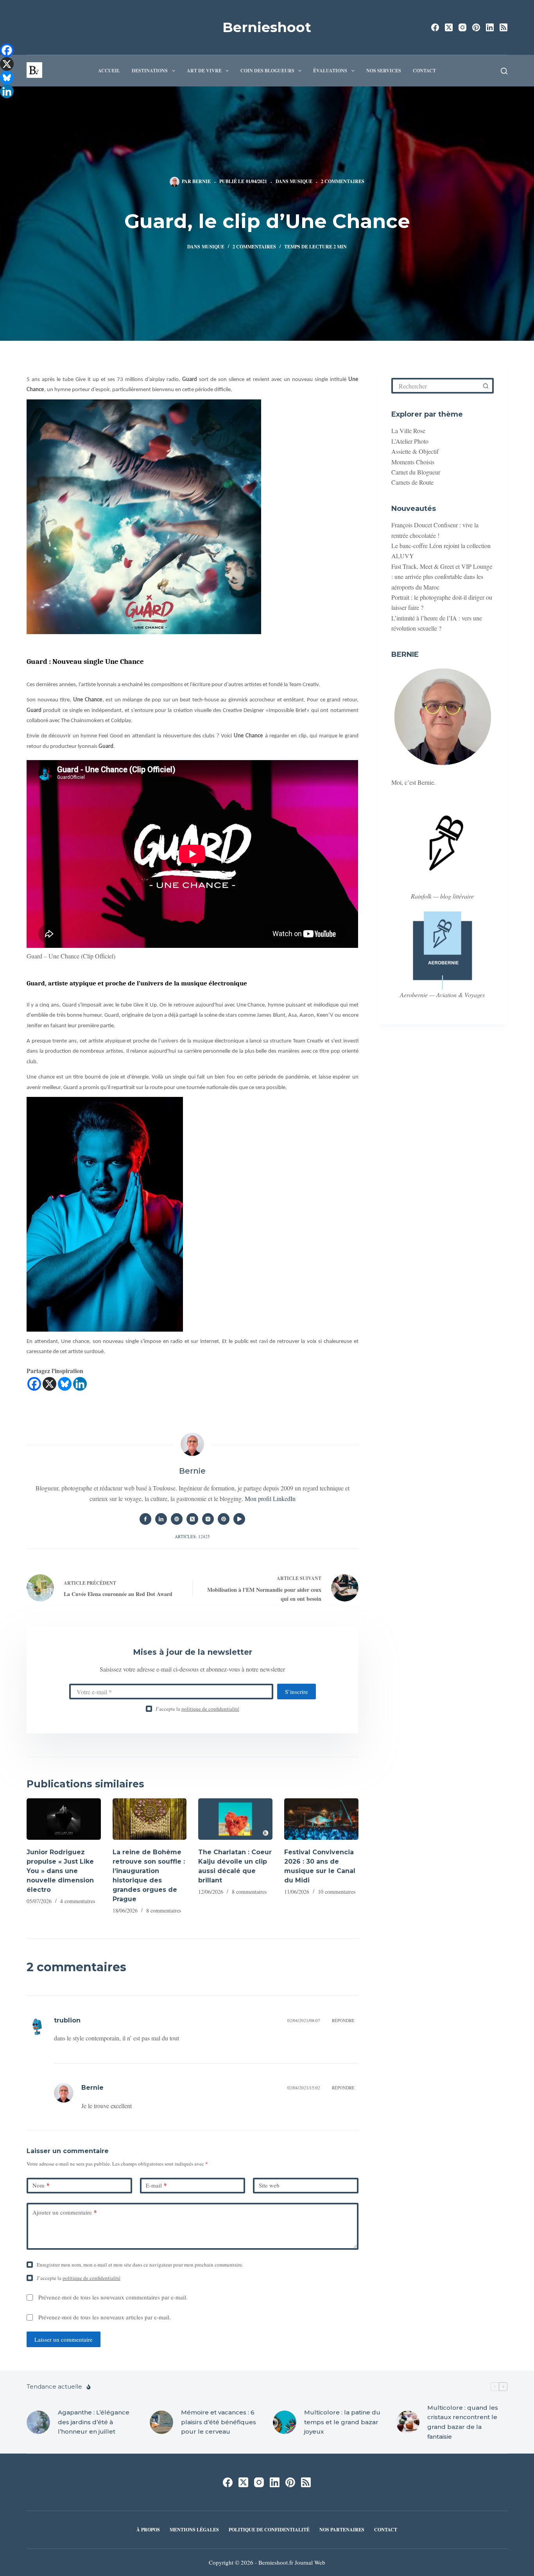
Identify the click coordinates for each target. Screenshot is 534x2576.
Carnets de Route (412, 482)
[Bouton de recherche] (486, 386)
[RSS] (504, 27)
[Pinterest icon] (224, 1519)
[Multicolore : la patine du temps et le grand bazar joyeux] (285, 2422)
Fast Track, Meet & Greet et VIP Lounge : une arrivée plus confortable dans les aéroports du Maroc (442, 577)
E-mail (156, 2185)
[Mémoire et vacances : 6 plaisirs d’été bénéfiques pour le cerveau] (161, 2422)
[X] (49, 1384)
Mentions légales (194, 2530)
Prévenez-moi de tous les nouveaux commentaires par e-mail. (113, 2297)
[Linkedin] (80, 1384)
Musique (301, 181)
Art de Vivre (204, 71)
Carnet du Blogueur (416, 472)
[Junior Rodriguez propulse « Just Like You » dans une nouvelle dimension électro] (64, 1819)
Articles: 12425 (192, 1536)
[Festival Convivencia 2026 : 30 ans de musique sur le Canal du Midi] (321, 1819)
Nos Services (384, 71)
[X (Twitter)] (449, 27)
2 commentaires (343, 181)
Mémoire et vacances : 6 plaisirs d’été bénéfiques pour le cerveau (219, 2422)
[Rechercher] (504, 71)
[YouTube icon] (239, 1519)
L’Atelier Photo (410, 441)
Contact (424, 71)
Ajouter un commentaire (65, 2212)
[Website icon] (177, 1519)
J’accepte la (197, 1709)
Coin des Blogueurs (267, 71)
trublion (67, 2020)
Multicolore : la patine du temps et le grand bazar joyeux (342, 2422)
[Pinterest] (476, 27)
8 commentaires (164, 1910)
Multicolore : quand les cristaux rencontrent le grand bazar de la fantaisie (463, 2422)
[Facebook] (435, 27)
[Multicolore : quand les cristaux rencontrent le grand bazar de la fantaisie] (408, 2422)
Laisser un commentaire (64, 2339)
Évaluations (330, 71)
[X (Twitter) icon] (192, 1519)
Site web (269, 2185)
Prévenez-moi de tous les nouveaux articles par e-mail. (105, 2317)
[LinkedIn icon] (161, 1519)
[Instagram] (462, 27)
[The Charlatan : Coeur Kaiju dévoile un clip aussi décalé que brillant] (235, 1819)
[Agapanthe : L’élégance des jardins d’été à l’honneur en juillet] (38, 2422)
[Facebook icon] (145, 1519)
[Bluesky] (65, 1384)
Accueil (109, 71)
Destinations (150, 71)
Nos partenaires (342, 2530)
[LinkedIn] (490, 27)
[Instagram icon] (208, 1519)
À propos (148, 2530)
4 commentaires (78, 1901)
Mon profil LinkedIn (270, 1498)
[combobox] (436, 386)
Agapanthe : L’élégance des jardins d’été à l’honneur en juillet (94, 2422)
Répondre (343, 2020)
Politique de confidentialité (269, 2530)
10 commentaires (337, 1892)
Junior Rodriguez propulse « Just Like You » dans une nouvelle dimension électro (60, 1871)
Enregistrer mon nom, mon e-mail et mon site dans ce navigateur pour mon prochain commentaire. (140, 2265)
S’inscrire (297, 1692)
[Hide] (3, 106)
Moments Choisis (413, 462)
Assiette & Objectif (415, 451)
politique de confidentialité (210, 1709)
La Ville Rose (408, 431)
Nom (41, 2185)
